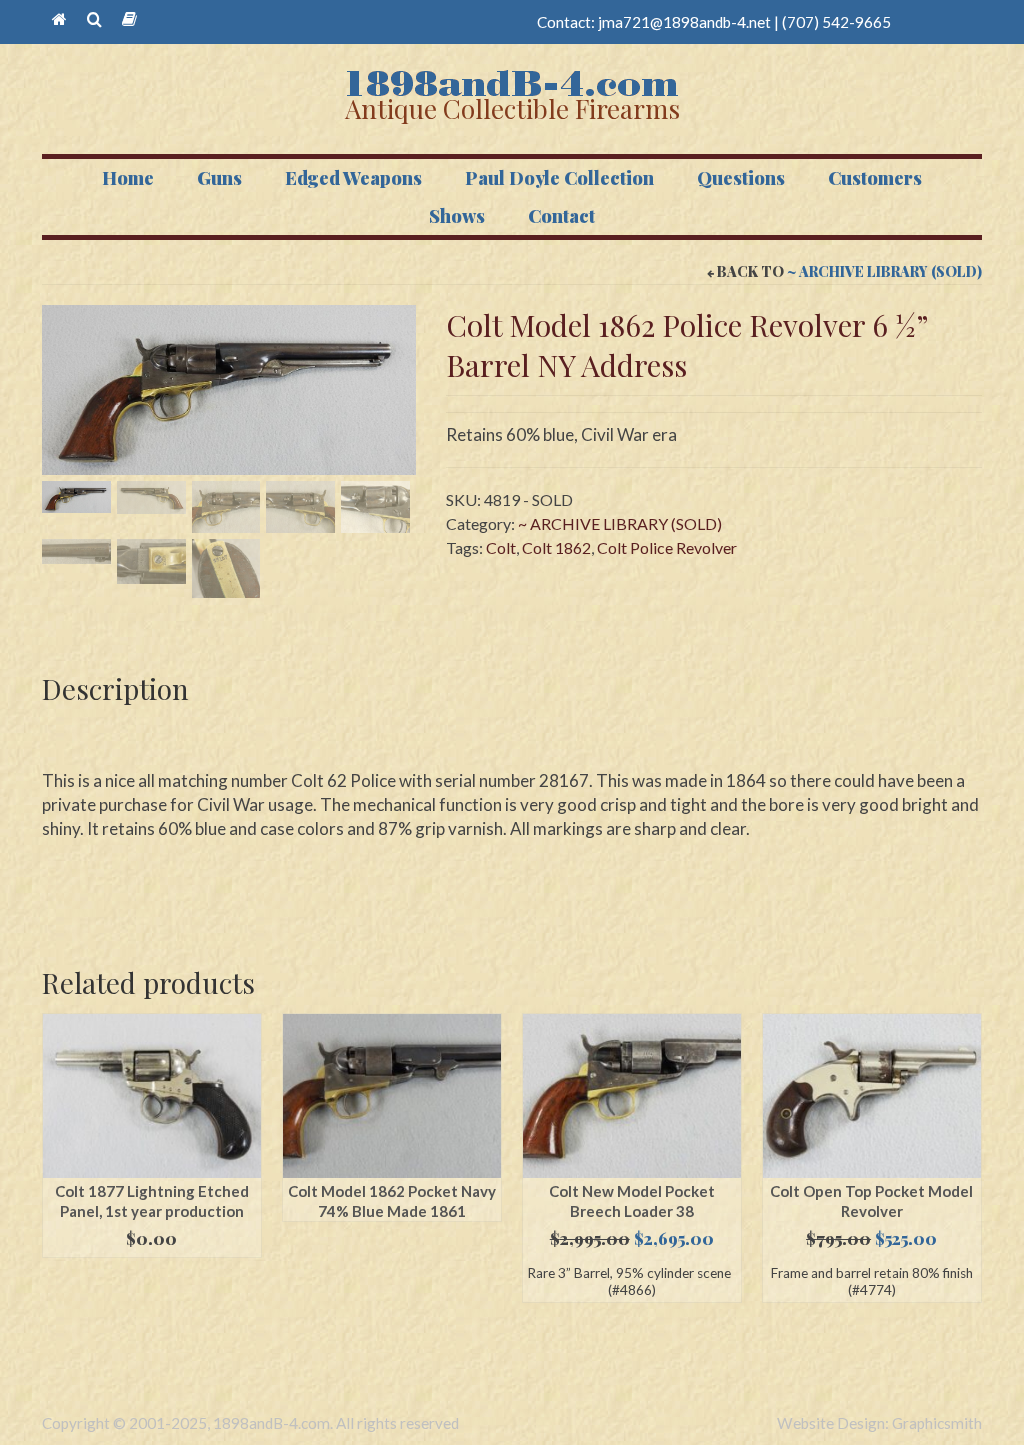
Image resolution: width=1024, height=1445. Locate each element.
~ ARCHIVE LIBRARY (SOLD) (884, 271)
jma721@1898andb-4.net (684, 22)
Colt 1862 (556, 547)
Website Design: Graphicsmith (879, 1423)
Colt (501, 547)
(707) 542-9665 (836, 22)
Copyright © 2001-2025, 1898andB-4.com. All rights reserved (250, 1423)
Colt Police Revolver (667, 547)
